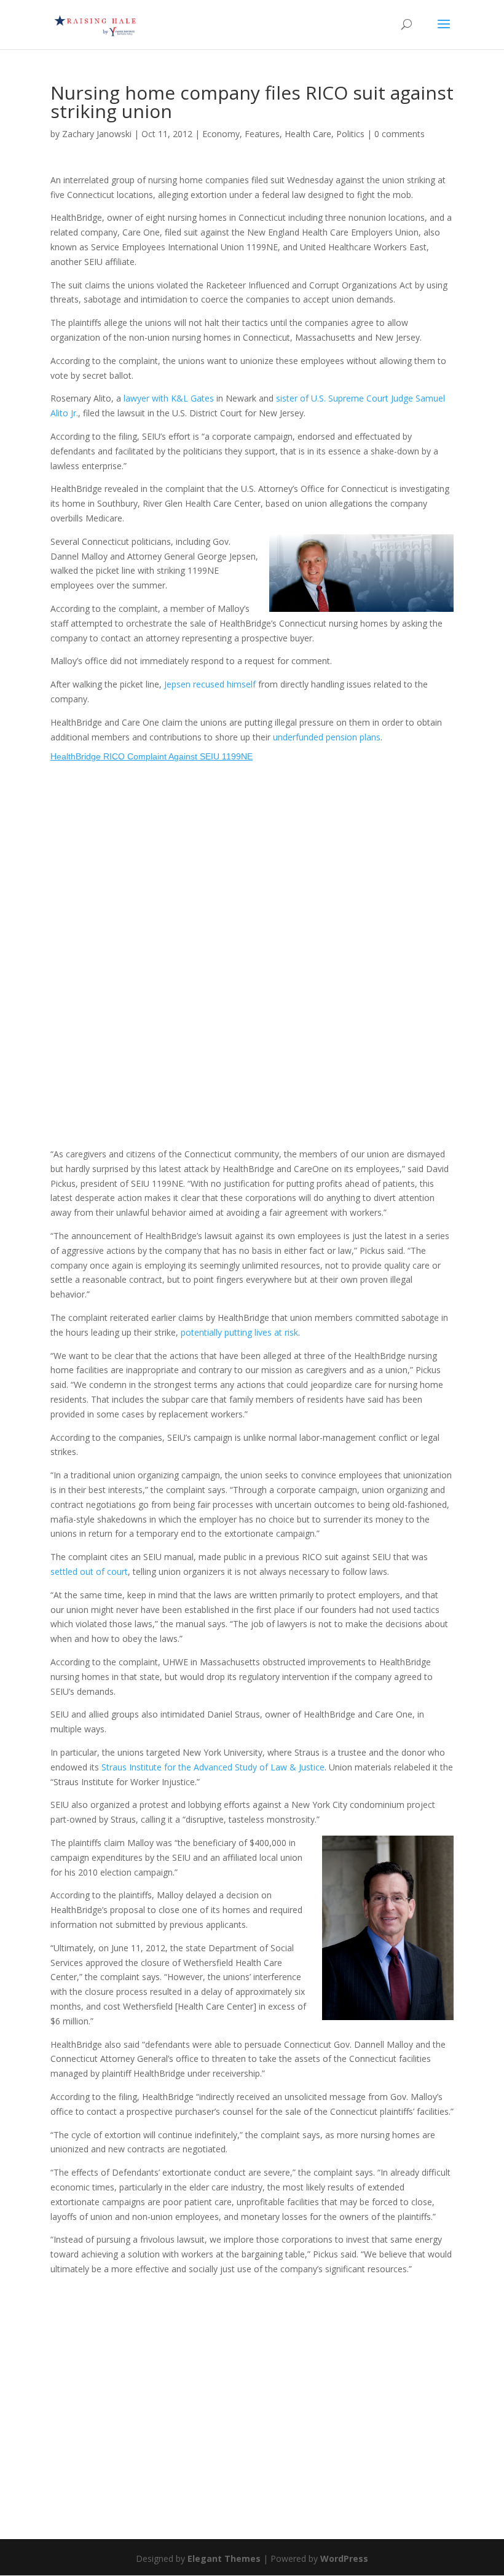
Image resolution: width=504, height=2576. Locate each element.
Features (262, 134)
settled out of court (89, 1571)
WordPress (344, 2558)
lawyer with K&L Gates (169, 398)
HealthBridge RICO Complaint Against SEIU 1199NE (152, 756)
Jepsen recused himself (210, 684)
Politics (350, 134)
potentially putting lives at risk (239, 1332)
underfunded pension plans (327, 737)
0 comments (400, 134)
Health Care (308, 134)
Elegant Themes (224, 2558)
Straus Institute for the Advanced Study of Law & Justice (213, 1767)
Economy (221, 134)
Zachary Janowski (97, 134)
